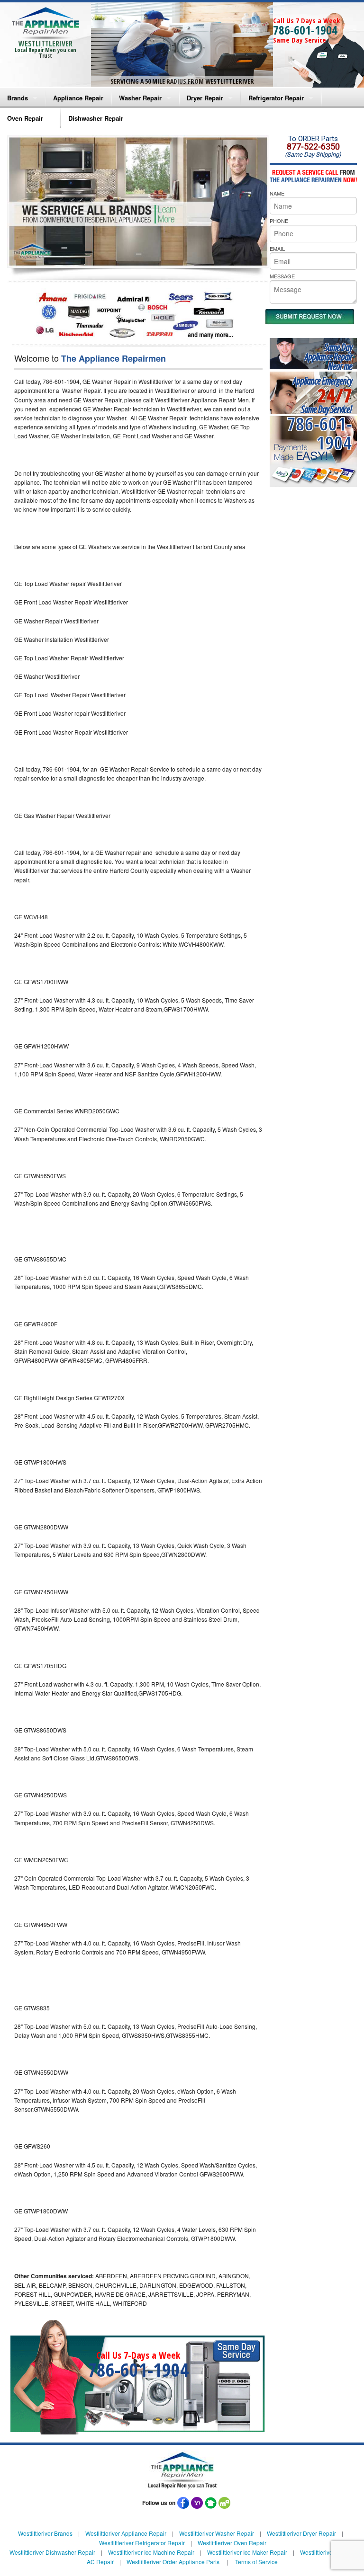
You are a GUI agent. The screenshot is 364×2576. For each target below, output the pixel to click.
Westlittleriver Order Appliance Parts (173, 2562)
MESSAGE (282, 276)
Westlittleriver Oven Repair (232, 2543)
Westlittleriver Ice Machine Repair (151, 2552)
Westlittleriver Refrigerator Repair (142, 2543)
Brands (18, 98)
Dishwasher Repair (96, 118)
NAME (277, 193)
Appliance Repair (78, 98)
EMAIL (277, 249)
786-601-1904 (305, 30)
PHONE (279, 221)
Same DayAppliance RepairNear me (328, 357)
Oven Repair (25, 118)
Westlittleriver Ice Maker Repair (247, 2552)
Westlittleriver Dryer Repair (301, 2533)
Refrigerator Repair (276, 98)
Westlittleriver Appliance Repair (126, 2533)
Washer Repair (140, 98)
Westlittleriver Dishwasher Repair (52, 2552)
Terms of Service (256, 2562)
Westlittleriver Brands (45, 2533)
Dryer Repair (205, 98)
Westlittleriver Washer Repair (217, 2533)
